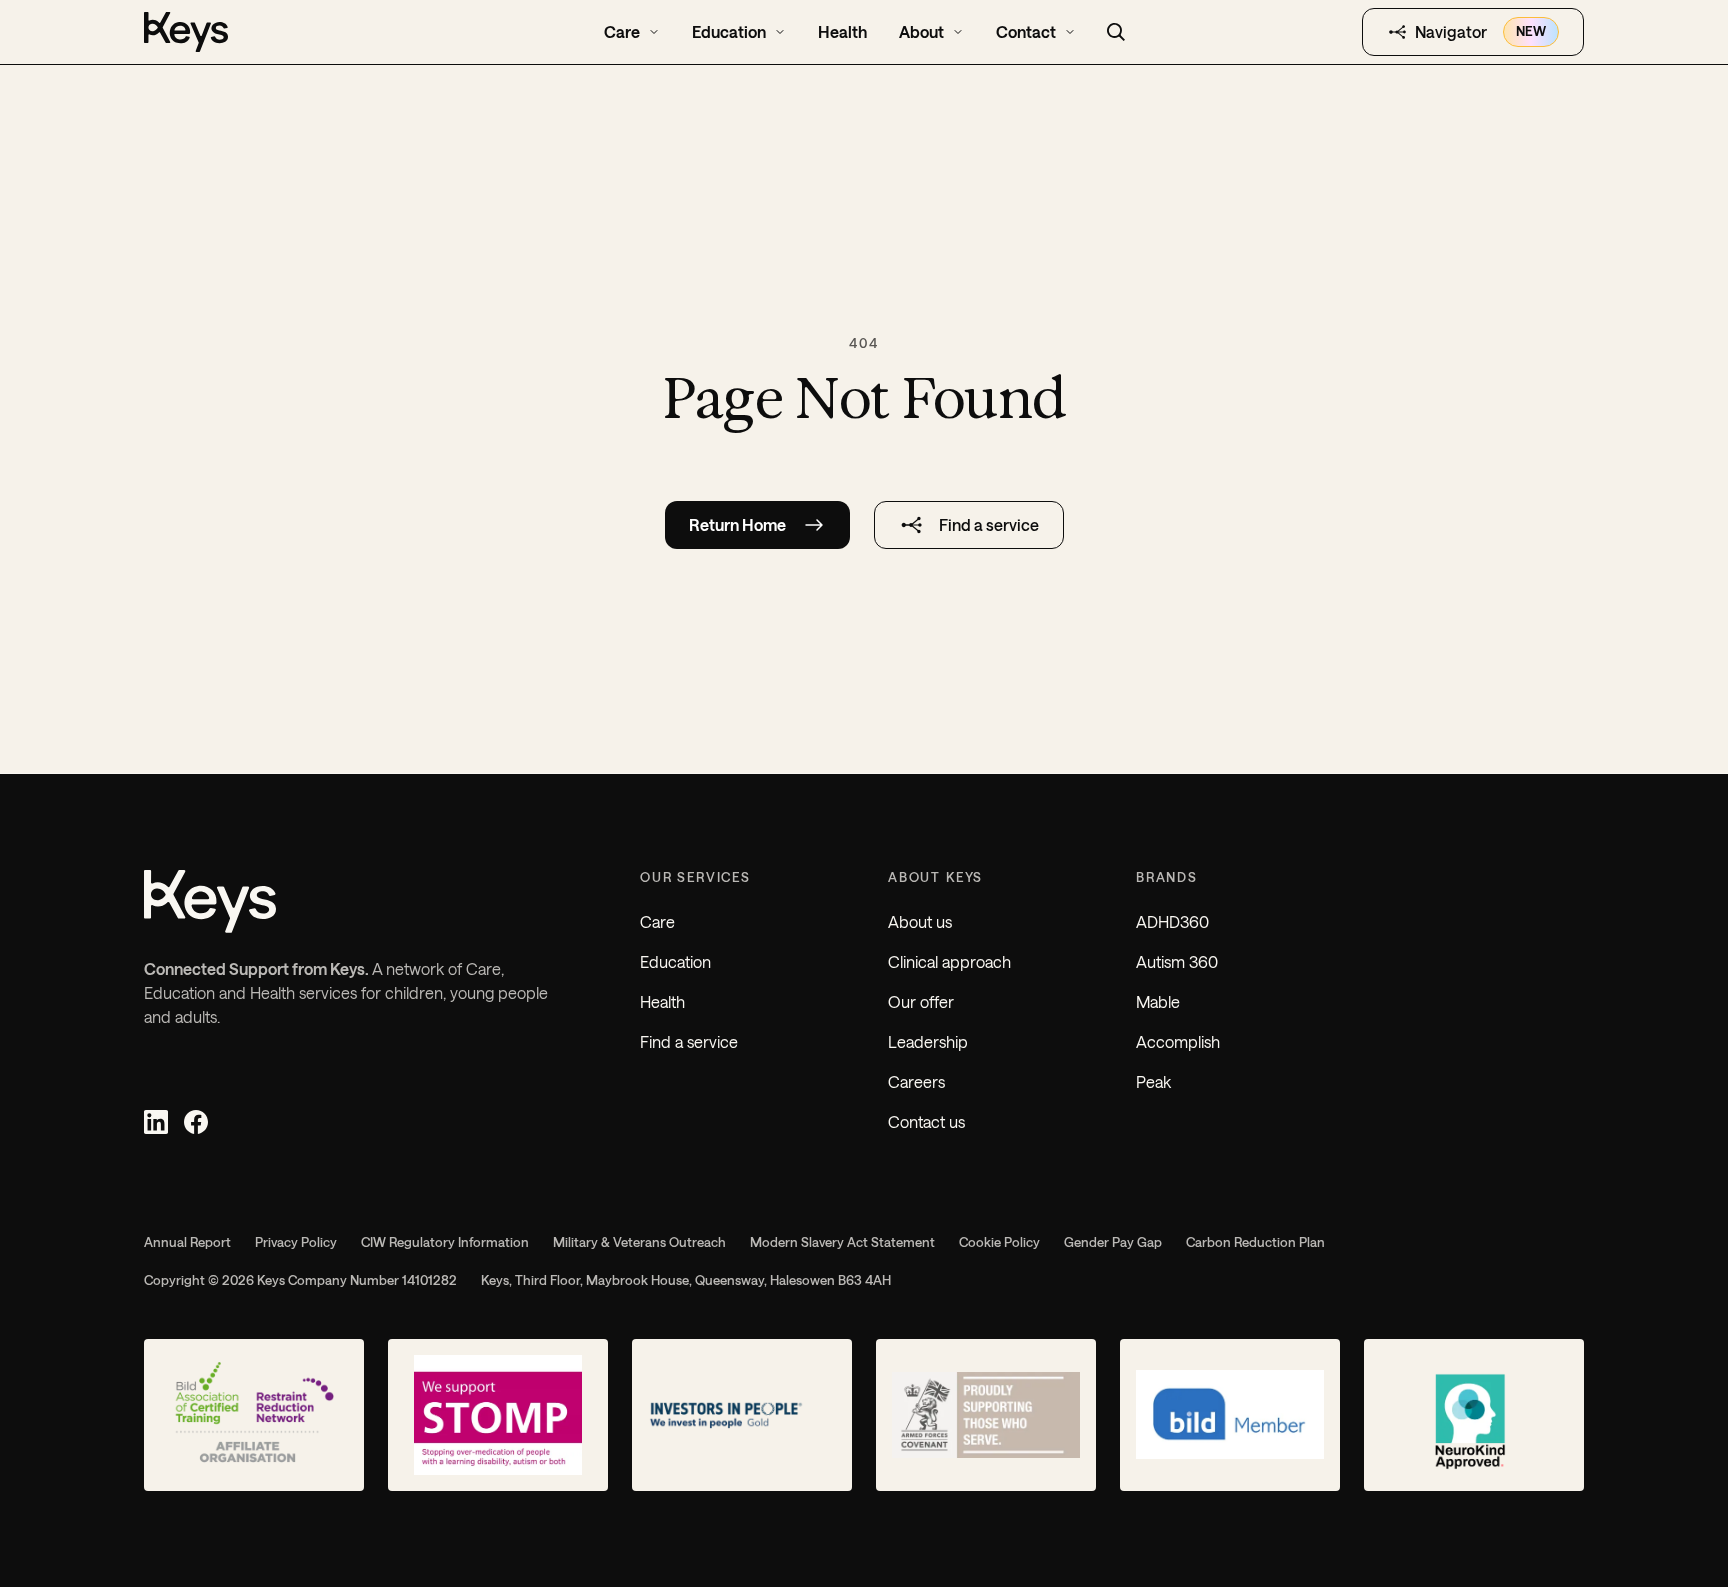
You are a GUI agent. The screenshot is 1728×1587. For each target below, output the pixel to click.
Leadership (928, 1041)
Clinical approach (949, 961)
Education (675, 961)
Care (657, 921)
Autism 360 (1177, 961)
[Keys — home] (283, 32)
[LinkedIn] (156, 1122)
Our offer (921, 1001)
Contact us (926, 1121)
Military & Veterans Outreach (639, 1242)
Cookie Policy (999, 1242)
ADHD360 (1172, 921)
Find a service (689, 1041)
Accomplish (1178, 1041)
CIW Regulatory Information (445, 1242)
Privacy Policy (296, 1242)
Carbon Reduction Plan (1255, 1242)
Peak (1153, 1081)
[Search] (1116, 32)
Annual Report (187, 1242)
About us (920, 921)
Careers (916, 1081)
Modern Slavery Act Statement (842, 1242)
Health (662, 1001)
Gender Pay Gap (1113, 1242)
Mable (1158, 1001)
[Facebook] (196, 1122)
